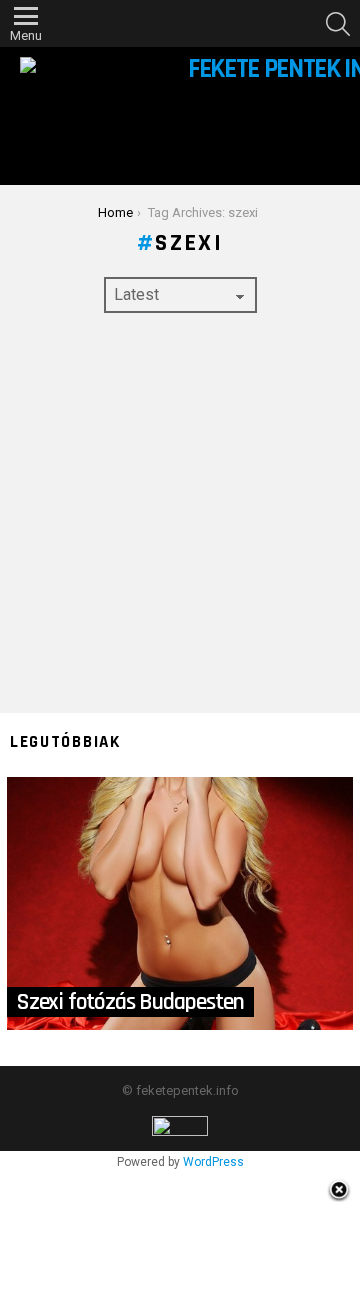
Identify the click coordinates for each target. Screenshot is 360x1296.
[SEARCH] (338, 24)
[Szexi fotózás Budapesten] (180, 904)
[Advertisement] (180, 513)
